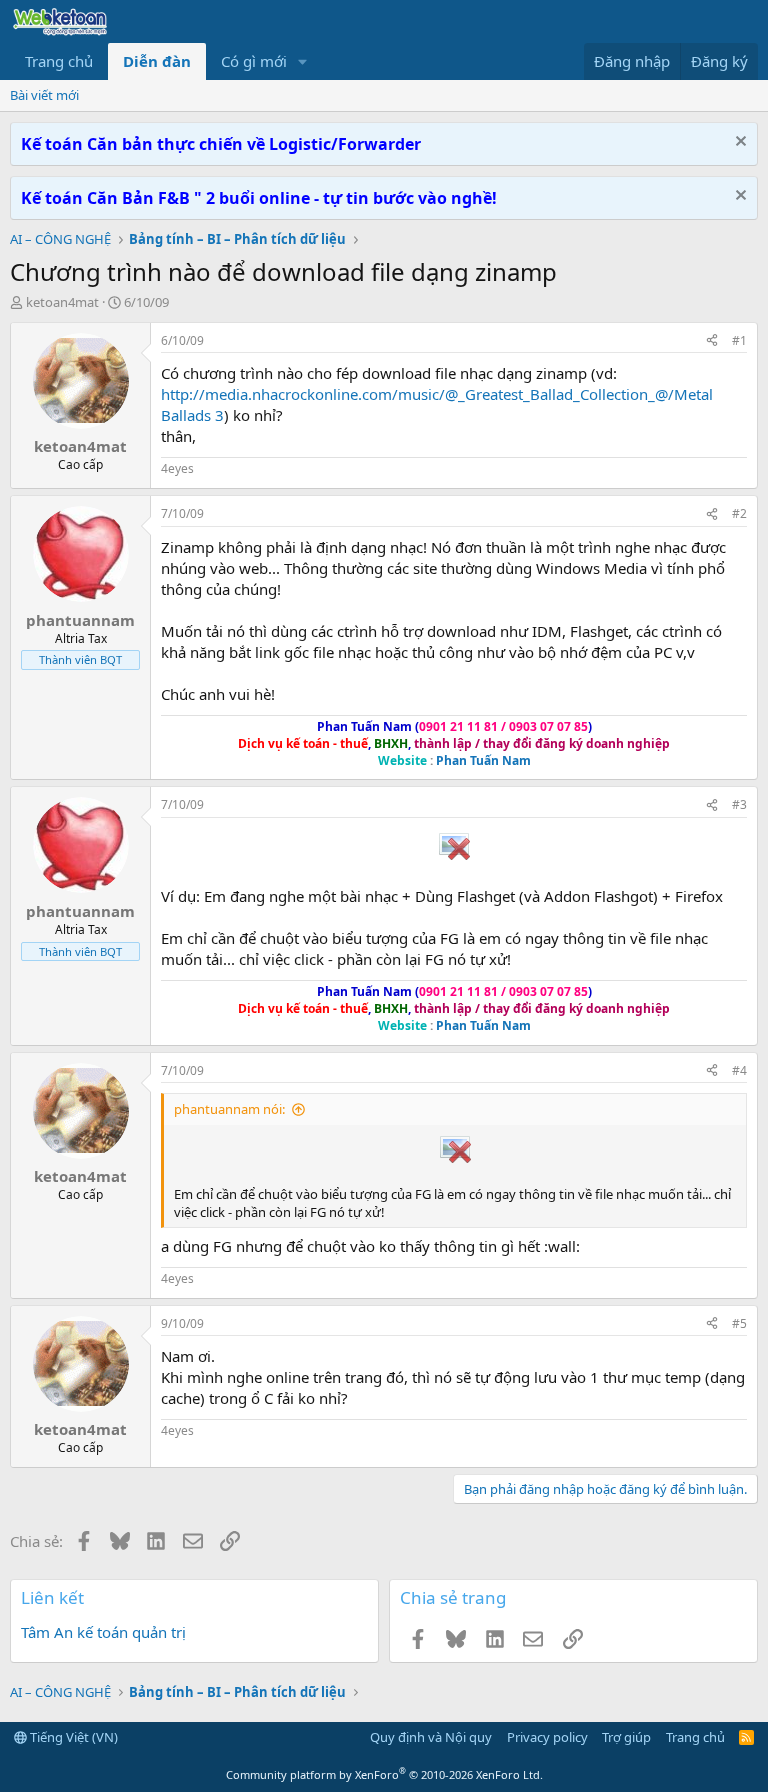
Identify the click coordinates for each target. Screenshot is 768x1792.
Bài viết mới (44, 95)
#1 (739, 340)
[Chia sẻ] (712, 341)
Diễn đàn (157, 61)
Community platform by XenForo (384, 1774)
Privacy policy (547, 1737)
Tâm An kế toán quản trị (103, 1632)
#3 (739, 804)
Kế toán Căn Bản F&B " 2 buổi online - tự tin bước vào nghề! (259, 198)
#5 (739, 1323)
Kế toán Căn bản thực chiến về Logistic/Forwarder (221, 144)
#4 (739, 1070)
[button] (303, 61)
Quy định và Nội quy (431, 1737)
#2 (739, 513)
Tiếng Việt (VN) (72, 1737)
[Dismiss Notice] (738, 143)
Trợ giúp (626, 1737)
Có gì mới (254, 61)
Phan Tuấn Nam (483, 760)
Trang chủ (59, 61)
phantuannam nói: (229, 1109)
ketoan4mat (62, 302)
